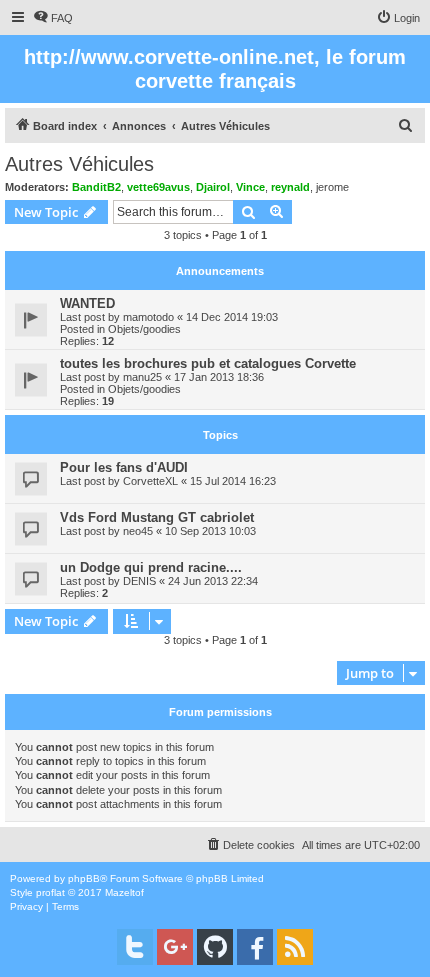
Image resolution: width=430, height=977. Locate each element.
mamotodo (148, 317)
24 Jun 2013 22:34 (213, 581)
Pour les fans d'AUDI (124, 467)
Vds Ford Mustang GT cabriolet (157, 517)
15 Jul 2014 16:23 (233, 481)
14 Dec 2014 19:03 (232, 317)
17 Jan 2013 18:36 (219, 377)
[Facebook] (255, 947)
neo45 (138, 531)
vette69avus (158, 187)
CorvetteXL (150, 481)
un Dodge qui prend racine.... (151, 567)
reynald (290, 187)
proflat (50, 892)
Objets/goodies (144, 329)
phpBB (84, 878)
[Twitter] (135, 947)
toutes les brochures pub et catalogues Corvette (208, 363)
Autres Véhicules (79, 164)
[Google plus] (175, 947)
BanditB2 (96, 187)
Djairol (213, 187)
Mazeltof (124, 892)
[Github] (215, 947)
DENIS (139, 581)
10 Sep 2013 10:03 (210, 531)
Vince (250, 187)
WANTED (87, 303)
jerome (332, 187)
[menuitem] (53, 18)
